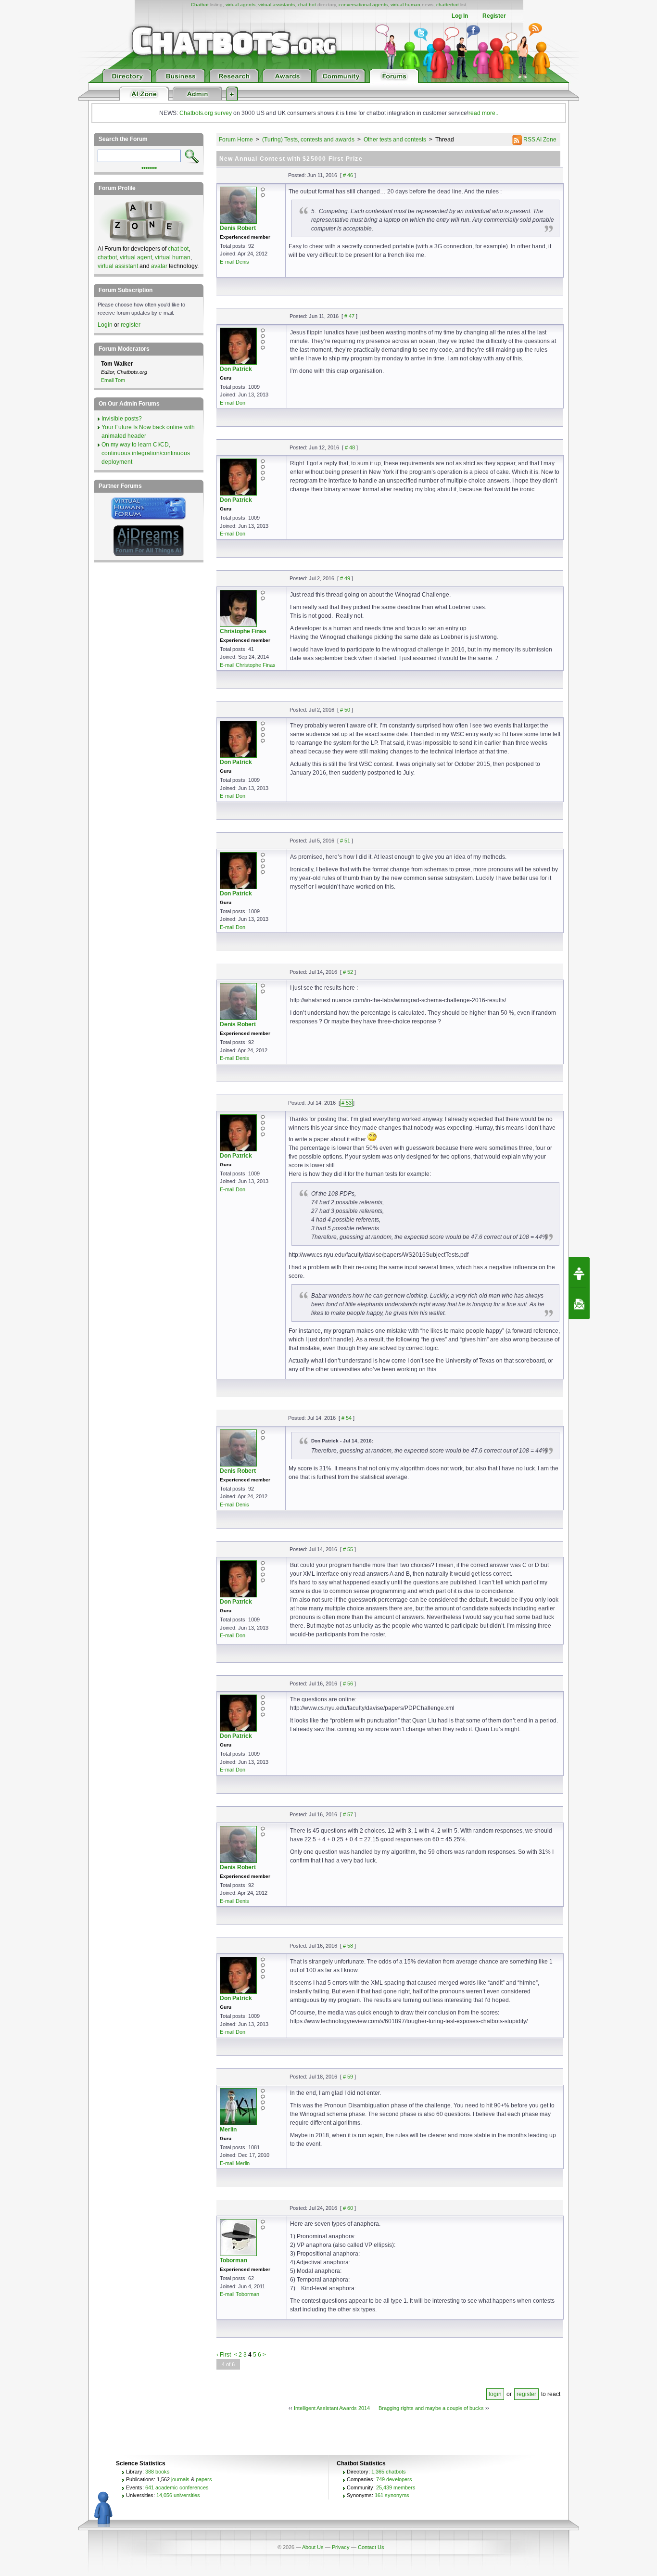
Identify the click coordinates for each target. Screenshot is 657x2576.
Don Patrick (236, 369)
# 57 (348, 1814)
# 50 (345, 710)
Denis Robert (238, 228)
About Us (313, 2547)
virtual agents (240, 5)
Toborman (234, 2260)
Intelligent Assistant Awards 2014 (332, 2408)
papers (204, 2479)
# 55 (348, 1549)
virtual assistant (118, 266)
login (495, 2394)
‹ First (224, 2355)
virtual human (405, 5)
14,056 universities (178, 2495)
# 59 (348, 2077)
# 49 (345, 578)
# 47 (349, 316)
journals (180, 2479)
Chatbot (200, 5)
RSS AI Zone (539, 140)
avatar (159, 266)
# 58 (348, 1946)
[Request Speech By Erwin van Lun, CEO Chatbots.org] (579, 1273)
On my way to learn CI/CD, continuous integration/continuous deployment (146, 453)
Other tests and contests (395, 140)
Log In (460, 16)
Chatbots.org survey (206, 113)
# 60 (348, 2208)
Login (105, 325)
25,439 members (396, 2487)
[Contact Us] (579, 1304)
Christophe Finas (243, 631)
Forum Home (236, 140)
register (526, 2394)
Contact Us (371, 2547)
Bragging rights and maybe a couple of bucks (431, 2408)
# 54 (347, 1418)
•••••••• (149, 167)
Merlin (228, 2130)
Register (494, 16)
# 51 (345, 841)
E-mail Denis (234, 262)
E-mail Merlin (235, 2163)
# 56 (348, 1683)
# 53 (347, 1103)
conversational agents (363, 5)
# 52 (348, 972)
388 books (158, 2472)
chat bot (307, 5)
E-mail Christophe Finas (248, 665)
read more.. (483, 113)
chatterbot (448, 5)
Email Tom (113, 380)
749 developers (394, 2479)
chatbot (107, 257)
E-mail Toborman (240, 2294)
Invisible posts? (122, 419)
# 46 (348, 175)
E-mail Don (233, 403)
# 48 (350, 447)
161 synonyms (392, 2495)
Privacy (341, 2547)
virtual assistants (277, 5)
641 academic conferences (177, 2487)
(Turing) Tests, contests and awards (308, 140)
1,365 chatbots (389, 2472)
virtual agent (136, 257)
